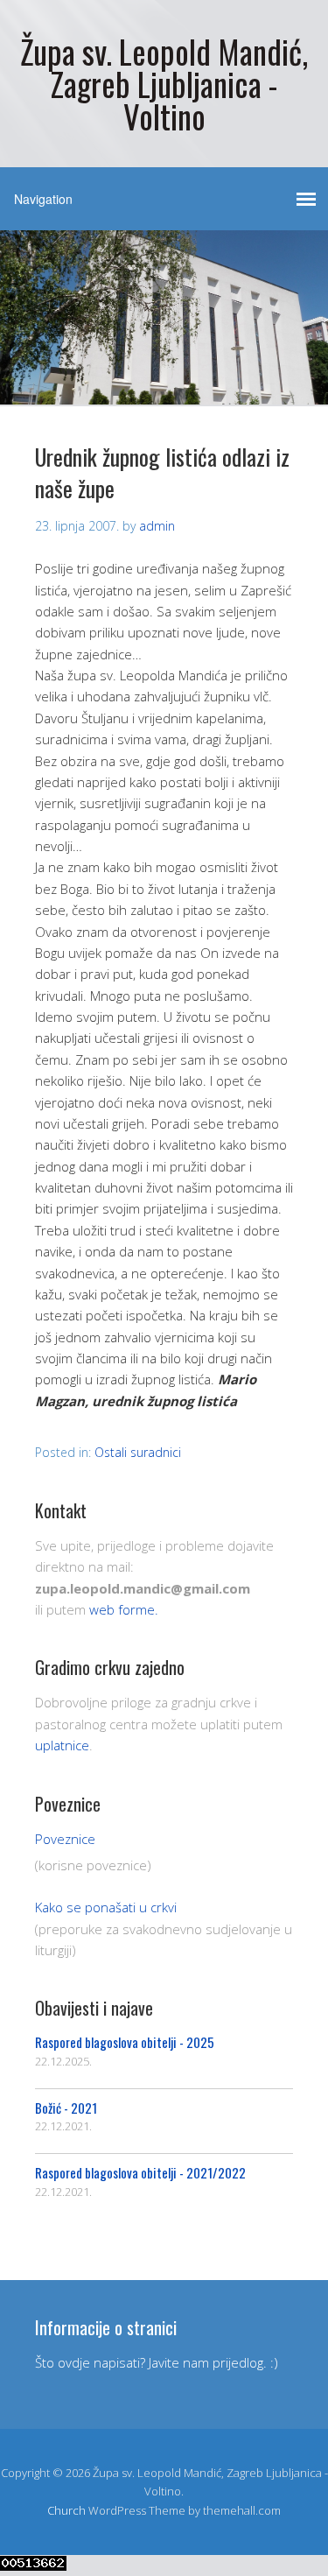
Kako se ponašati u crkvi (106, 1907)
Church (66, 2510)
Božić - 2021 (66, 2108)
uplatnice (62, 1745)
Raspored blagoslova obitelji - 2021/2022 (140, 2172)
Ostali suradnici (138, 1452)
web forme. (124, 1609)
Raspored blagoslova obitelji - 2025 (125, 2042)
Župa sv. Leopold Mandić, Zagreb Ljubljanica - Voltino (164, 84)
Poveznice (65, 1839)
